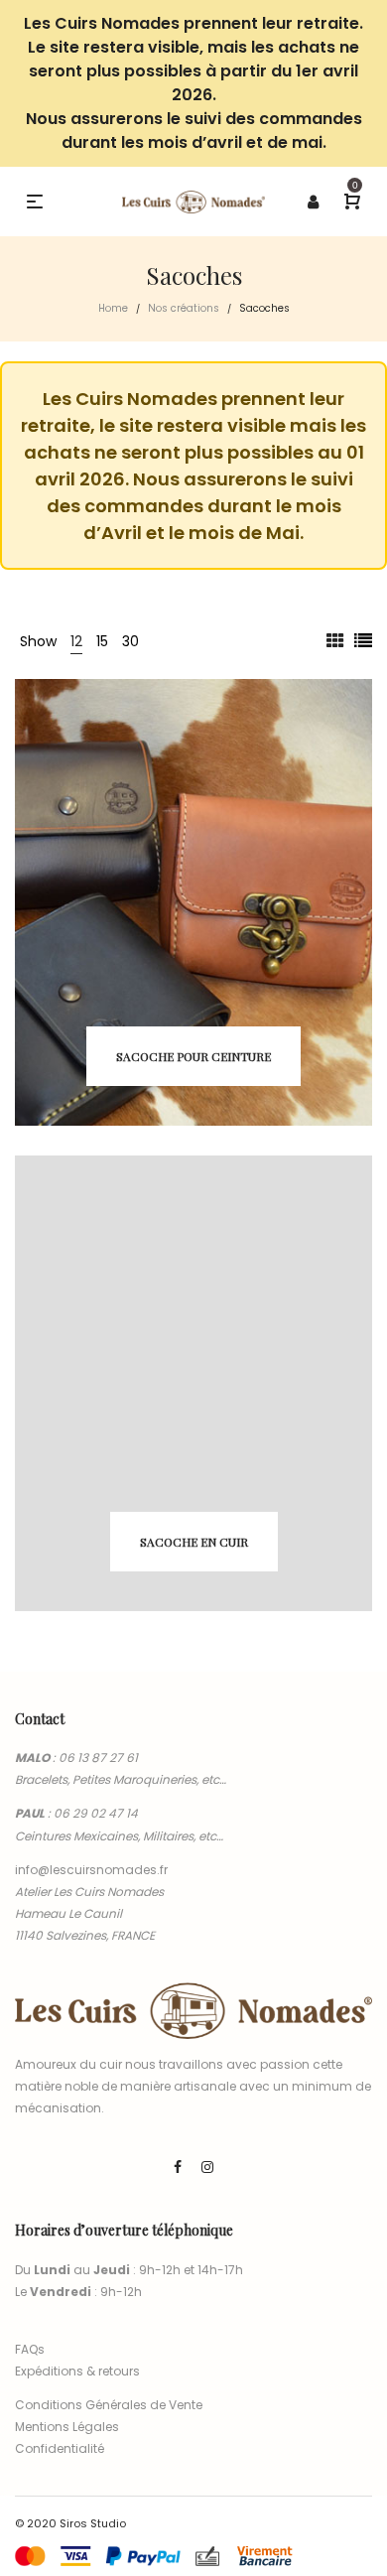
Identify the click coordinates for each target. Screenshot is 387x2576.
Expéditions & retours (77, 2371)
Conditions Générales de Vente (109, 2405)
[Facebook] (178, 2167)
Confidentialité (60, 2448)
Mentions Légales (67, 2427)
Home (113, 308)
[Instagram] (207, 2167)
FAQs (30, 2349)
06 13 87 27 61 (98, 1758)
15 (102, 641)
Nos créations (184, 308)
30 (130, 641)
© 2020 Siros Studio (70, 2523)
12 (76, 641)
